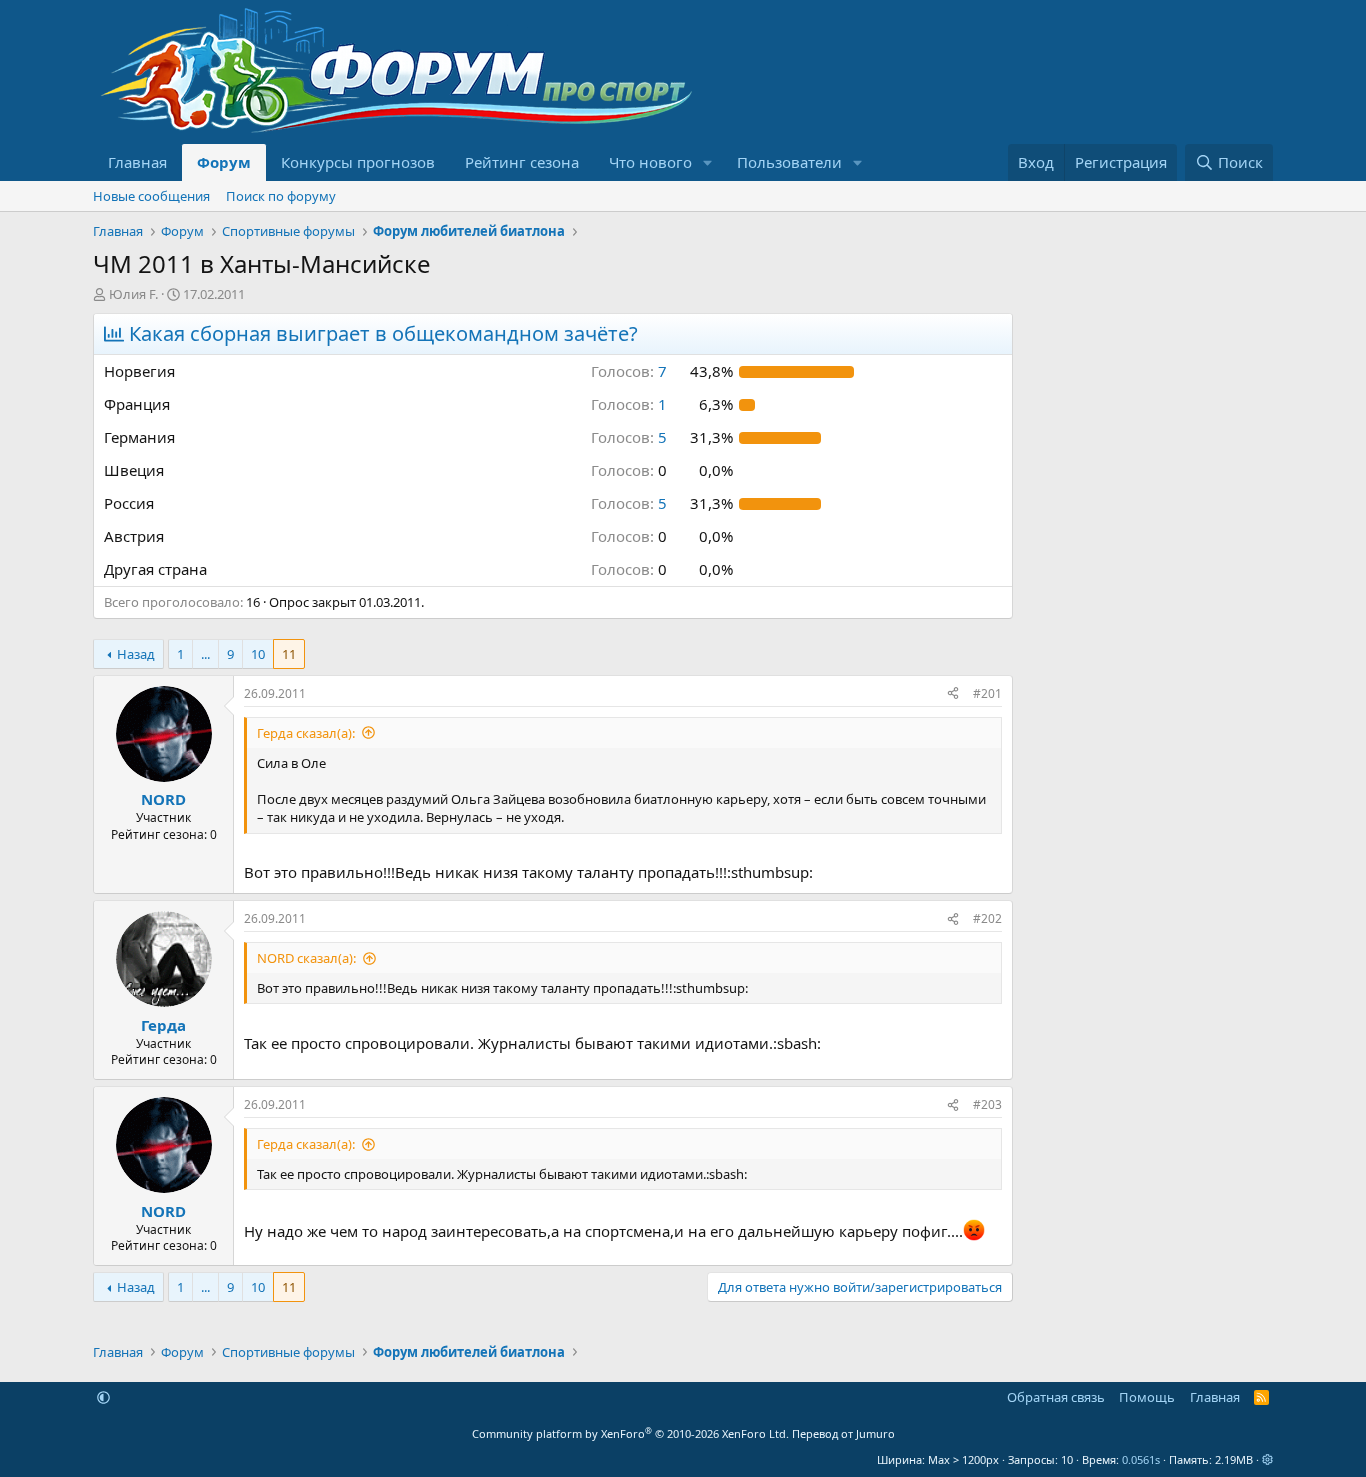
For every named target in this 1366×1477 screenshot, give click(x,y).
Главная (137, 162)
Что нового (650, 162)
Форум (224, 162)
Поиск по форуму (281, 196)
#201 (987, 693)
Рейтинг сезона (522, 162)
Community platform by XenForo (630, 1433)
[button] (708, 162)
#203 (987, 1104)
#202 (987, 918)
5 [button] (629, 437)
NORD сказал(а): (306, 958)
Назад (136, 654)
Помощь (1147, 1397)
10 (258, 654)
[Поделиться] (953, 694)
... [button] (205, 654)
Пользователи (789, 162)
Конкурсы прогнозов (358, 162)
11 (289, 654)
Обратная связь (1056, 1397)
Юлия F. (133, 294)
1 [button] (629, 404)
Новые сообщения (151, 196)
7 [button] (629, 371)
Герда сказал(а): (306, 733)
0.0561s (1141, 1459)
